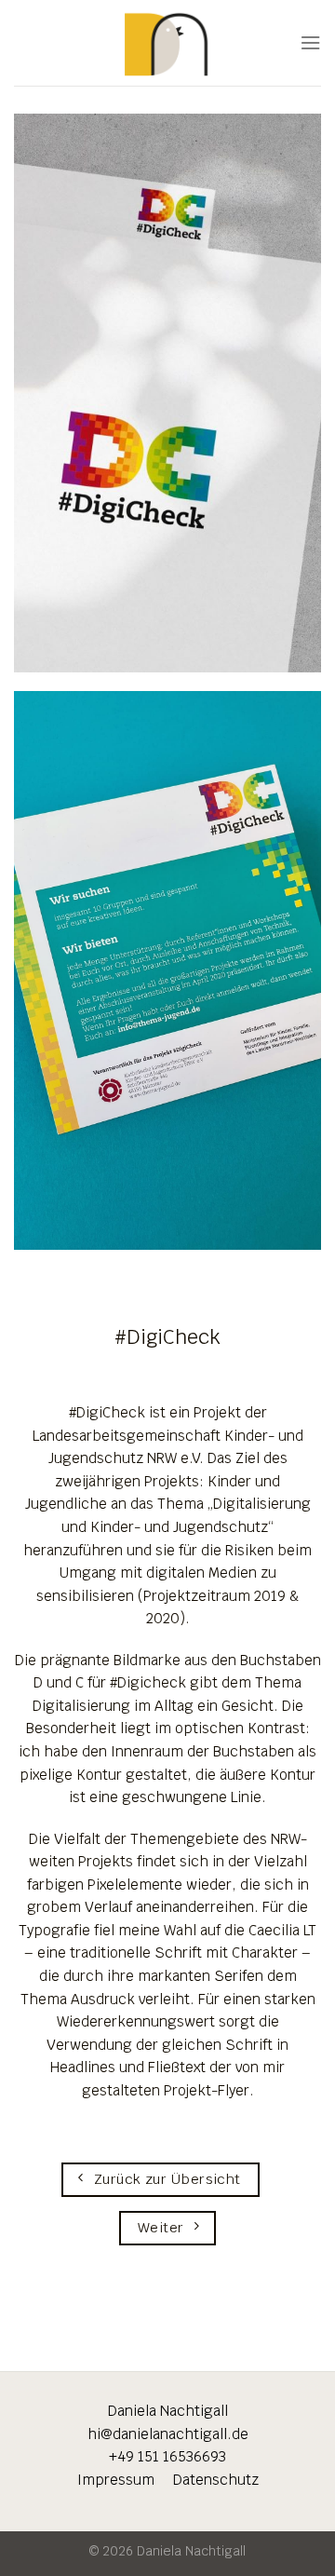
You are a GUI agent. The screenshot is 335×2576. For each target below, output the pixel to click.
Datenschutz (216, 2480)
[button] (33, 2542)
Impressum (125, 2480)
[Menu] (310, 43)
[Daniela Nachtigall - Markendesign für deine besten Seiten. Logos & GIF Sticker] (168, 42)
